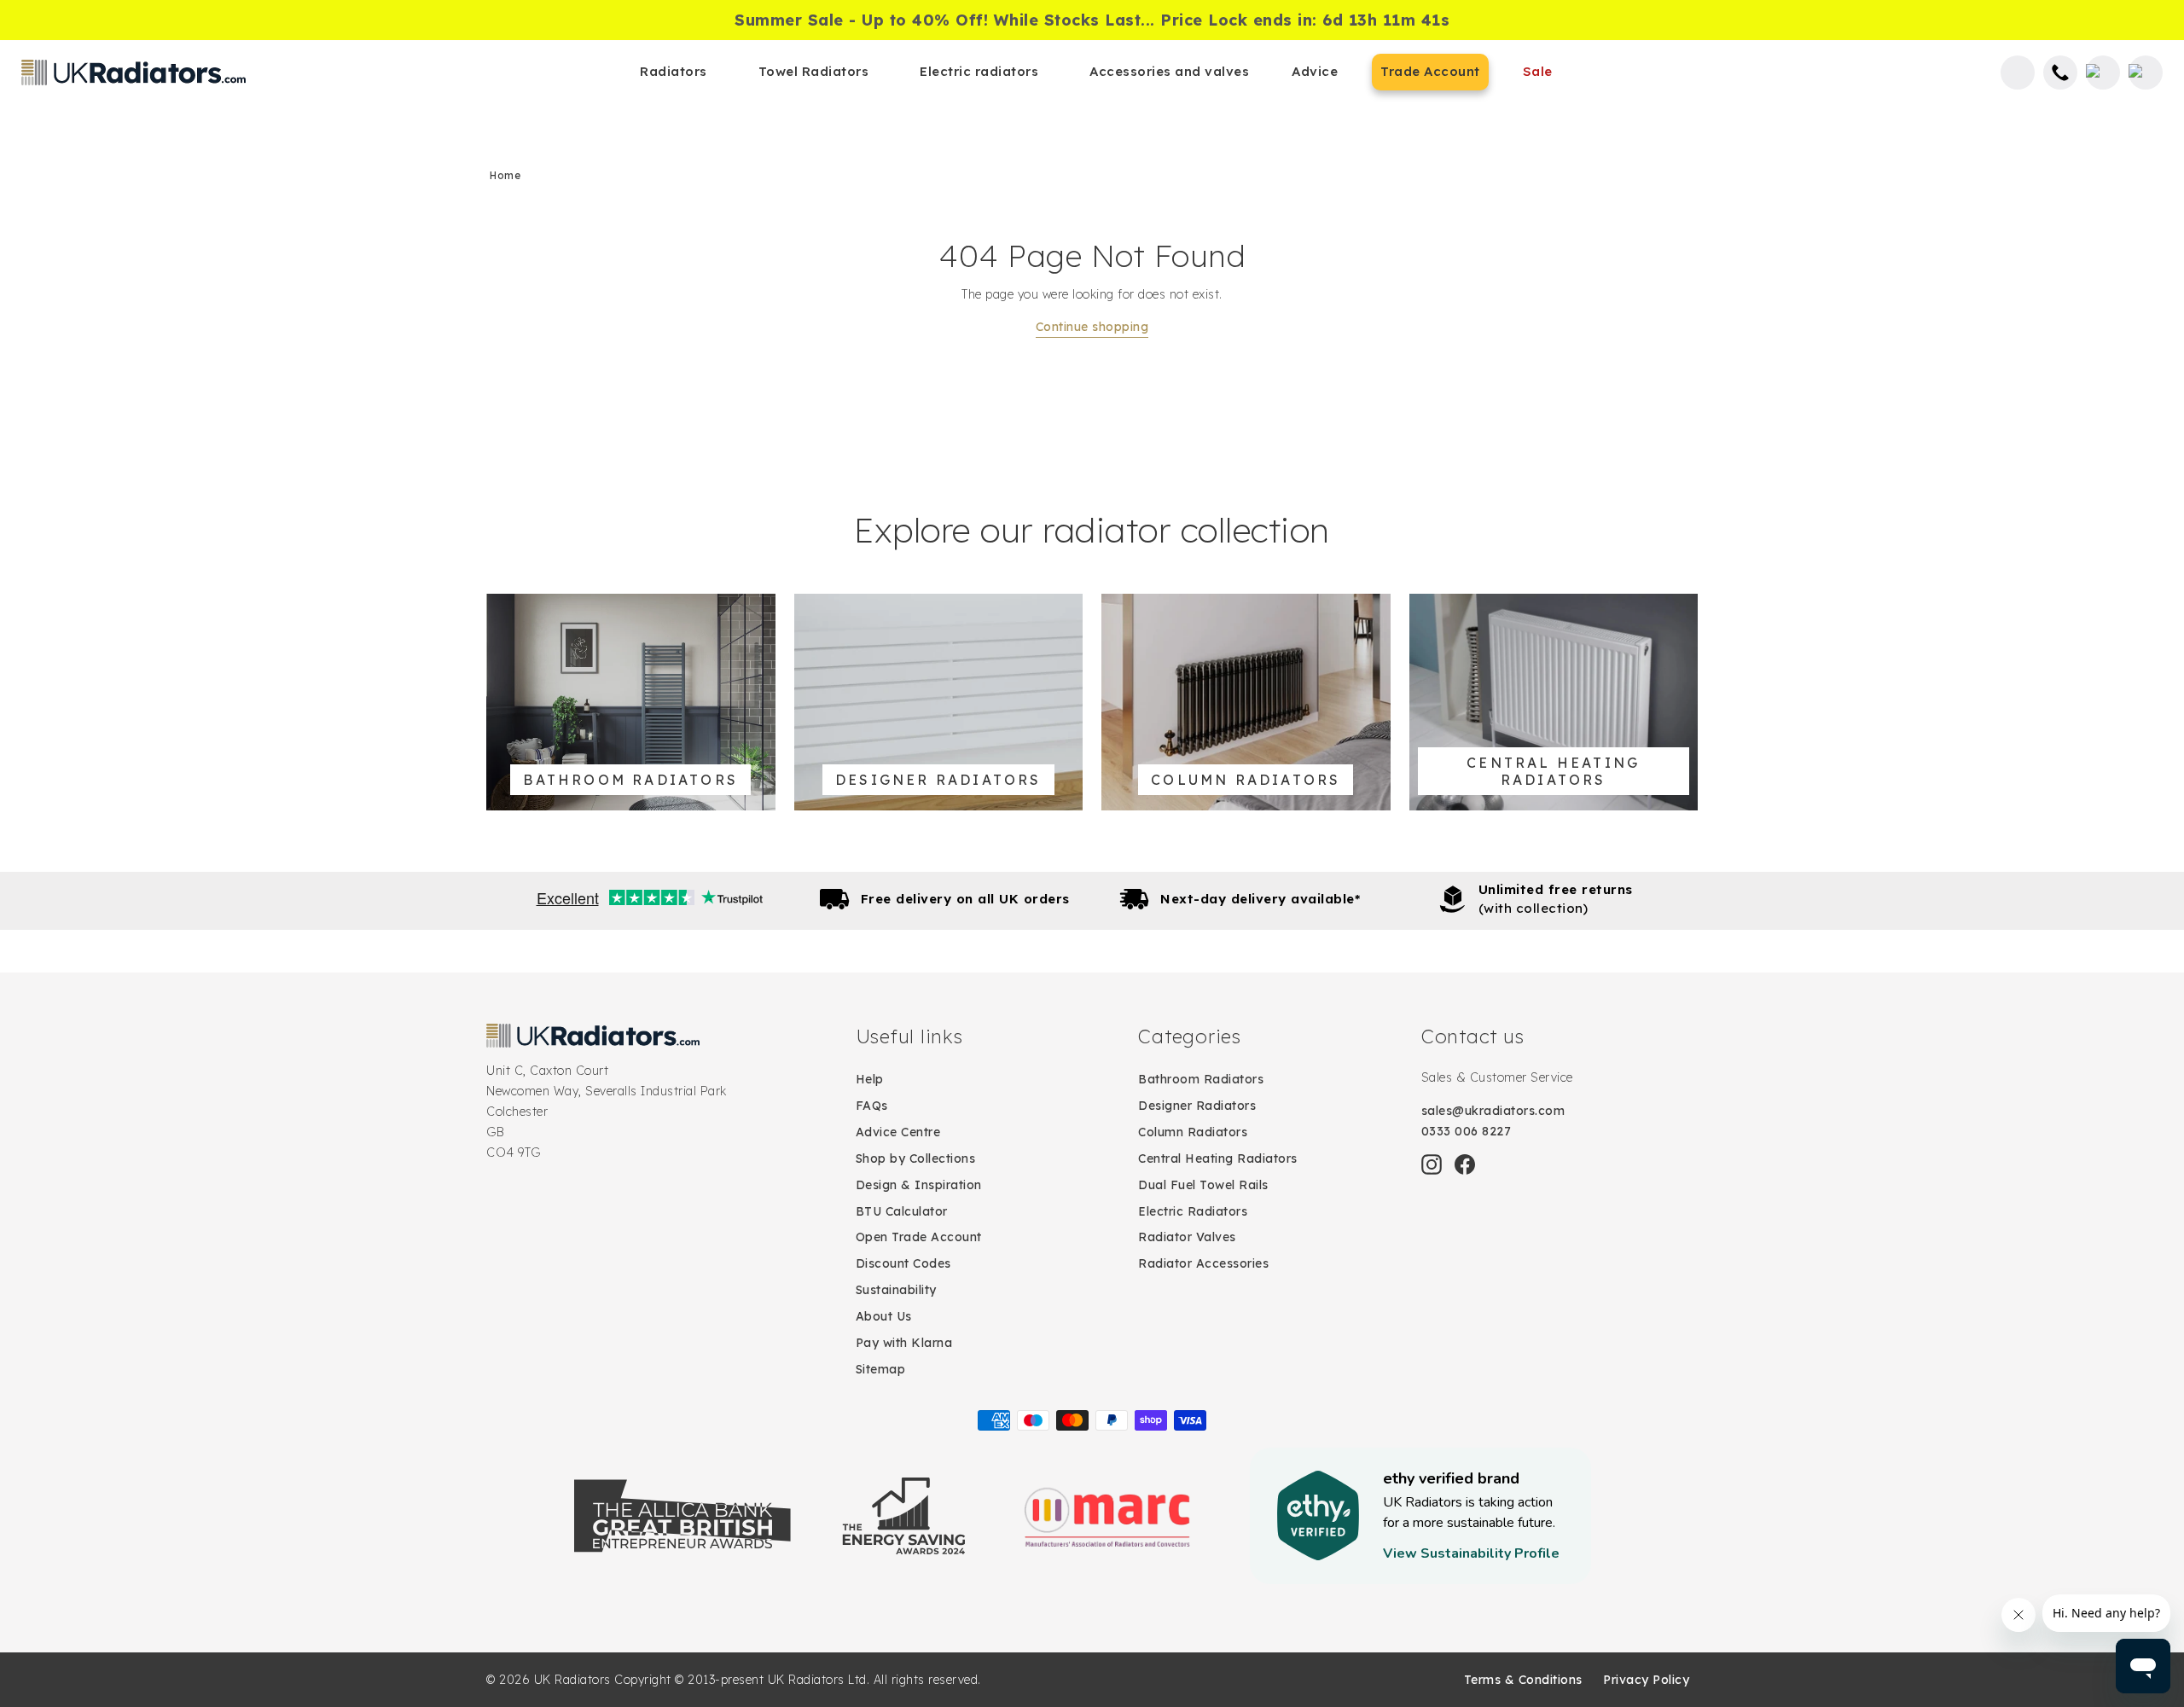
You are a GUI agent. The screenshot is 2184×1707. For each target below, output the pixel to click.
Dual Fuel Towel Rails (1203, 1185)
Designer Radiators (1197, 1106)
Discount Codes (903, 1263)
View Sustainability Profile (1471, 1553)
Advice (1315, 71)
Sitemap (881, 1369)
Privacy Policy (1646, 1680)
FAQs (872, 1106)
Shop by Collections (916, 1158)
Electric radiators (979, 71)
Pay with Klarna (904, 1343)
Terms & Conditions (1523, 1680)
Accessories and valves (1169, 71)
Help (870, 1079)
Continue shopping (1092, 327)
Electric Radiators (1193, 1211)
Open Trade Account (919, 1237)
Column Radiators (1193, 1132)
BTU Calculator (902, 1211)
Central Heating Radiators (1218, 1158)
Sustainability (896, 1290)
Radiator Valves (1187, 1237)
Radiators (674, 71)
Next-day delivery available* (1260, 899)
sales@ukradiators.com (1493, 1111)
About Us (884, 1316)
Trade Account (1430, 71)
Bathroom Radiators (1201, 1079)
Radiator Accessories (1203, 1263)
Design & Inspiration (919, 1185)
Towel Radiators (814, 71)
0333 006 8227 (1467, 1131)
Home (505, 175)
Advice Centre (898, 1132)
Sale (1538, 71)
